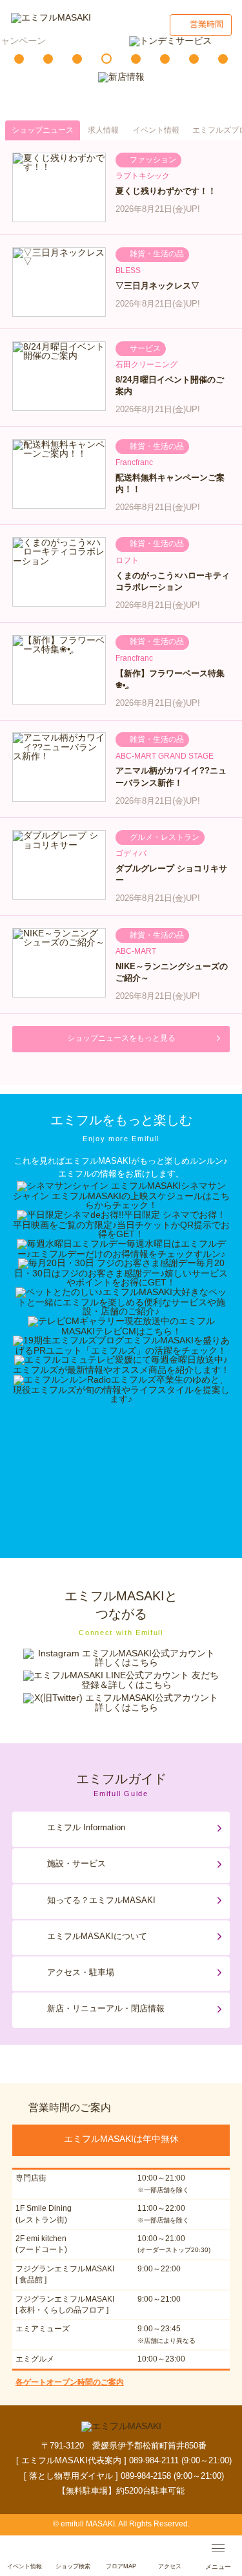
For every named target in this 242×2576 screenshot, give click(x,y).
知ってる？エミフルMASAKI (101, 1900)
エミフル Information (86, 1827)
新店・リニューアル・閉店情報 (106, 2008)
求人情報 (103, 130)
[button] (19, 59)
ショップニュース (43, 130)
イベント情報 (156, 130)
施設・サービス (76, 1863)
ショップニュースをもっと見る (121, 1038)
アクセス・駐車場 (81, 1972)
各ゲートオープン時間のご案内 (70, 2382)
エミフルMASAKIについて (97, 1936)
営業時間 (207, 24)
